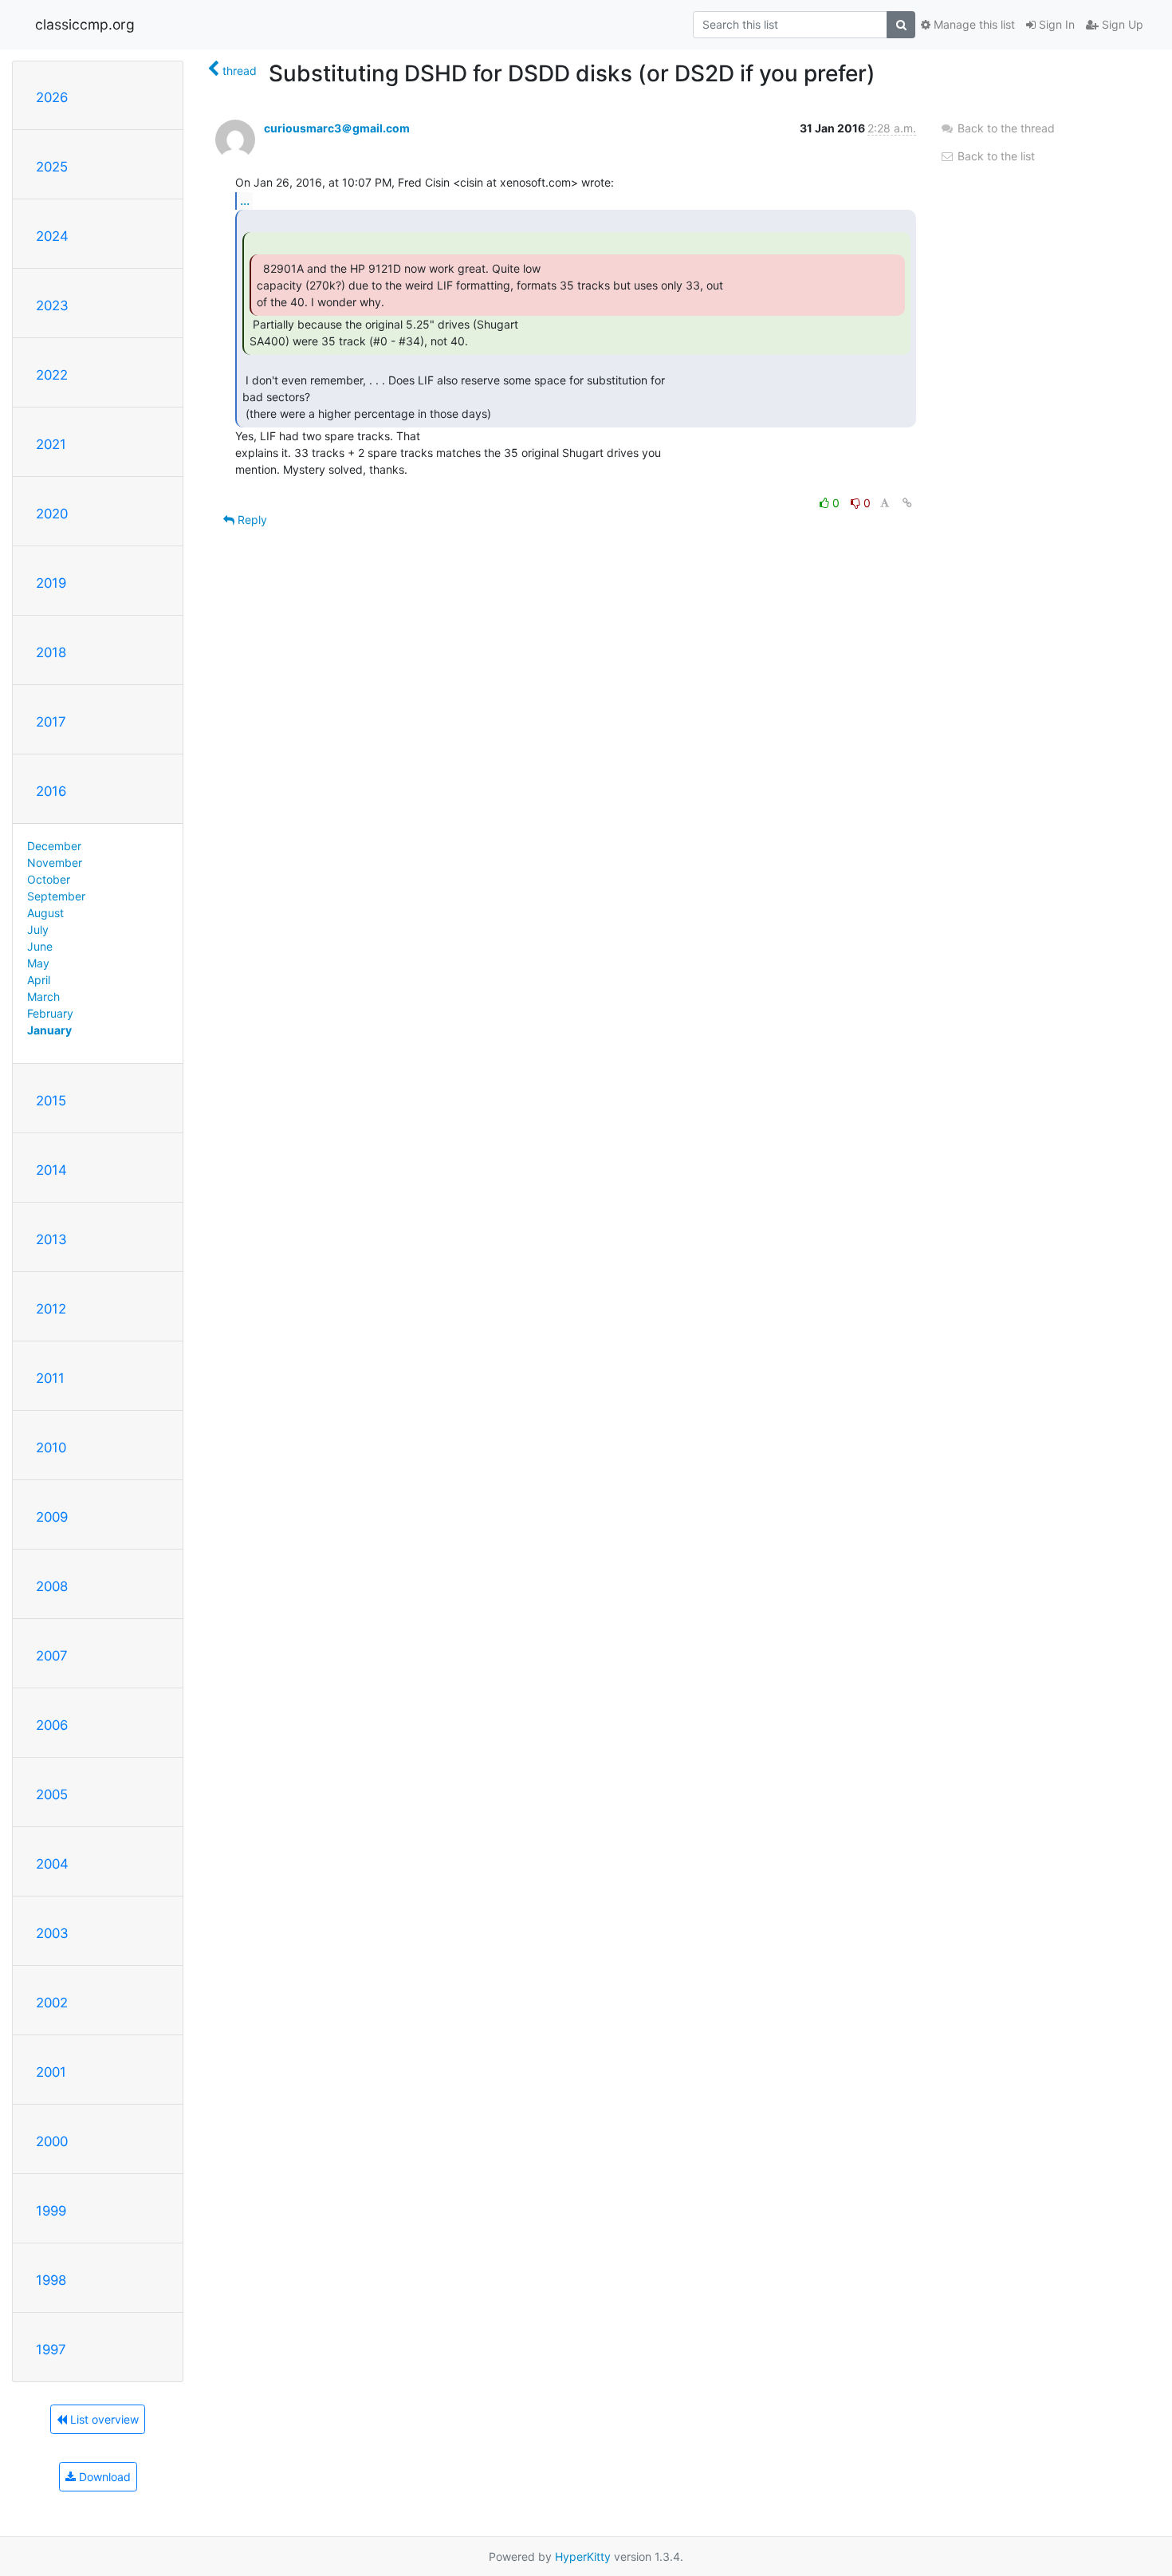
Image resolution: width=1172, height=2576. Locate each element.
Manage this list (973, 24)
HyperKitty (583, 2556)
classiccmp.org (85, 24)
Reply (251, 520)
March (43, 997)
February (50, 1013)
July (38, 930)
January (49, 1030)
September (56, 896)
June (40, 946)
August (45, 913)
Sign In (1055, 24)
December (54, 846)
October (49, 879)
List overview (103, 2419)
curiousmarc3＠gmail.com (337, 128)
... (245, 200)
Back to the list (995, 156)
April (39, 980)
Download (103, 2477)
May (38, 963)
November (55, 863)
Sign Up (1121, 24)
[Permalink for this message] (907, 503)
